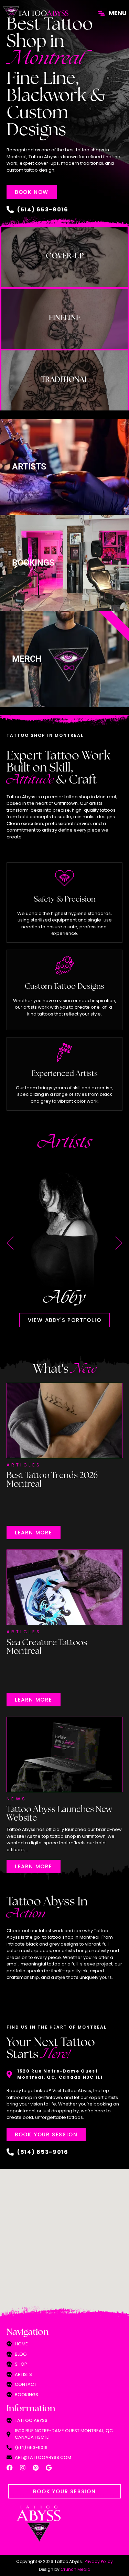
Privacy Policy (99, 2561)
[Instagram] (23, 2468)
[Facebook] (10, 2468)
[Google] (49, 2468)
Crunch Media (76, 2569)
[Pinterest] (36, 2468)
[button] (10, 1243)
